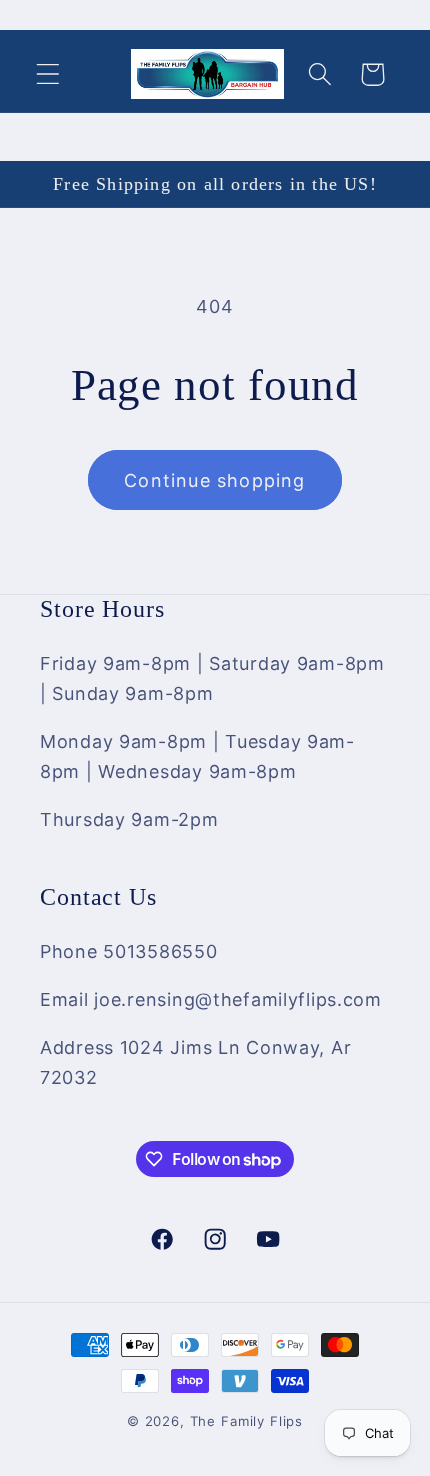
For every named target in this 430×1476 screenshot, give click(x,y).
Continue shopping (214, 480)
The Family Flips (246, 1421)
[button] (48, 74)
